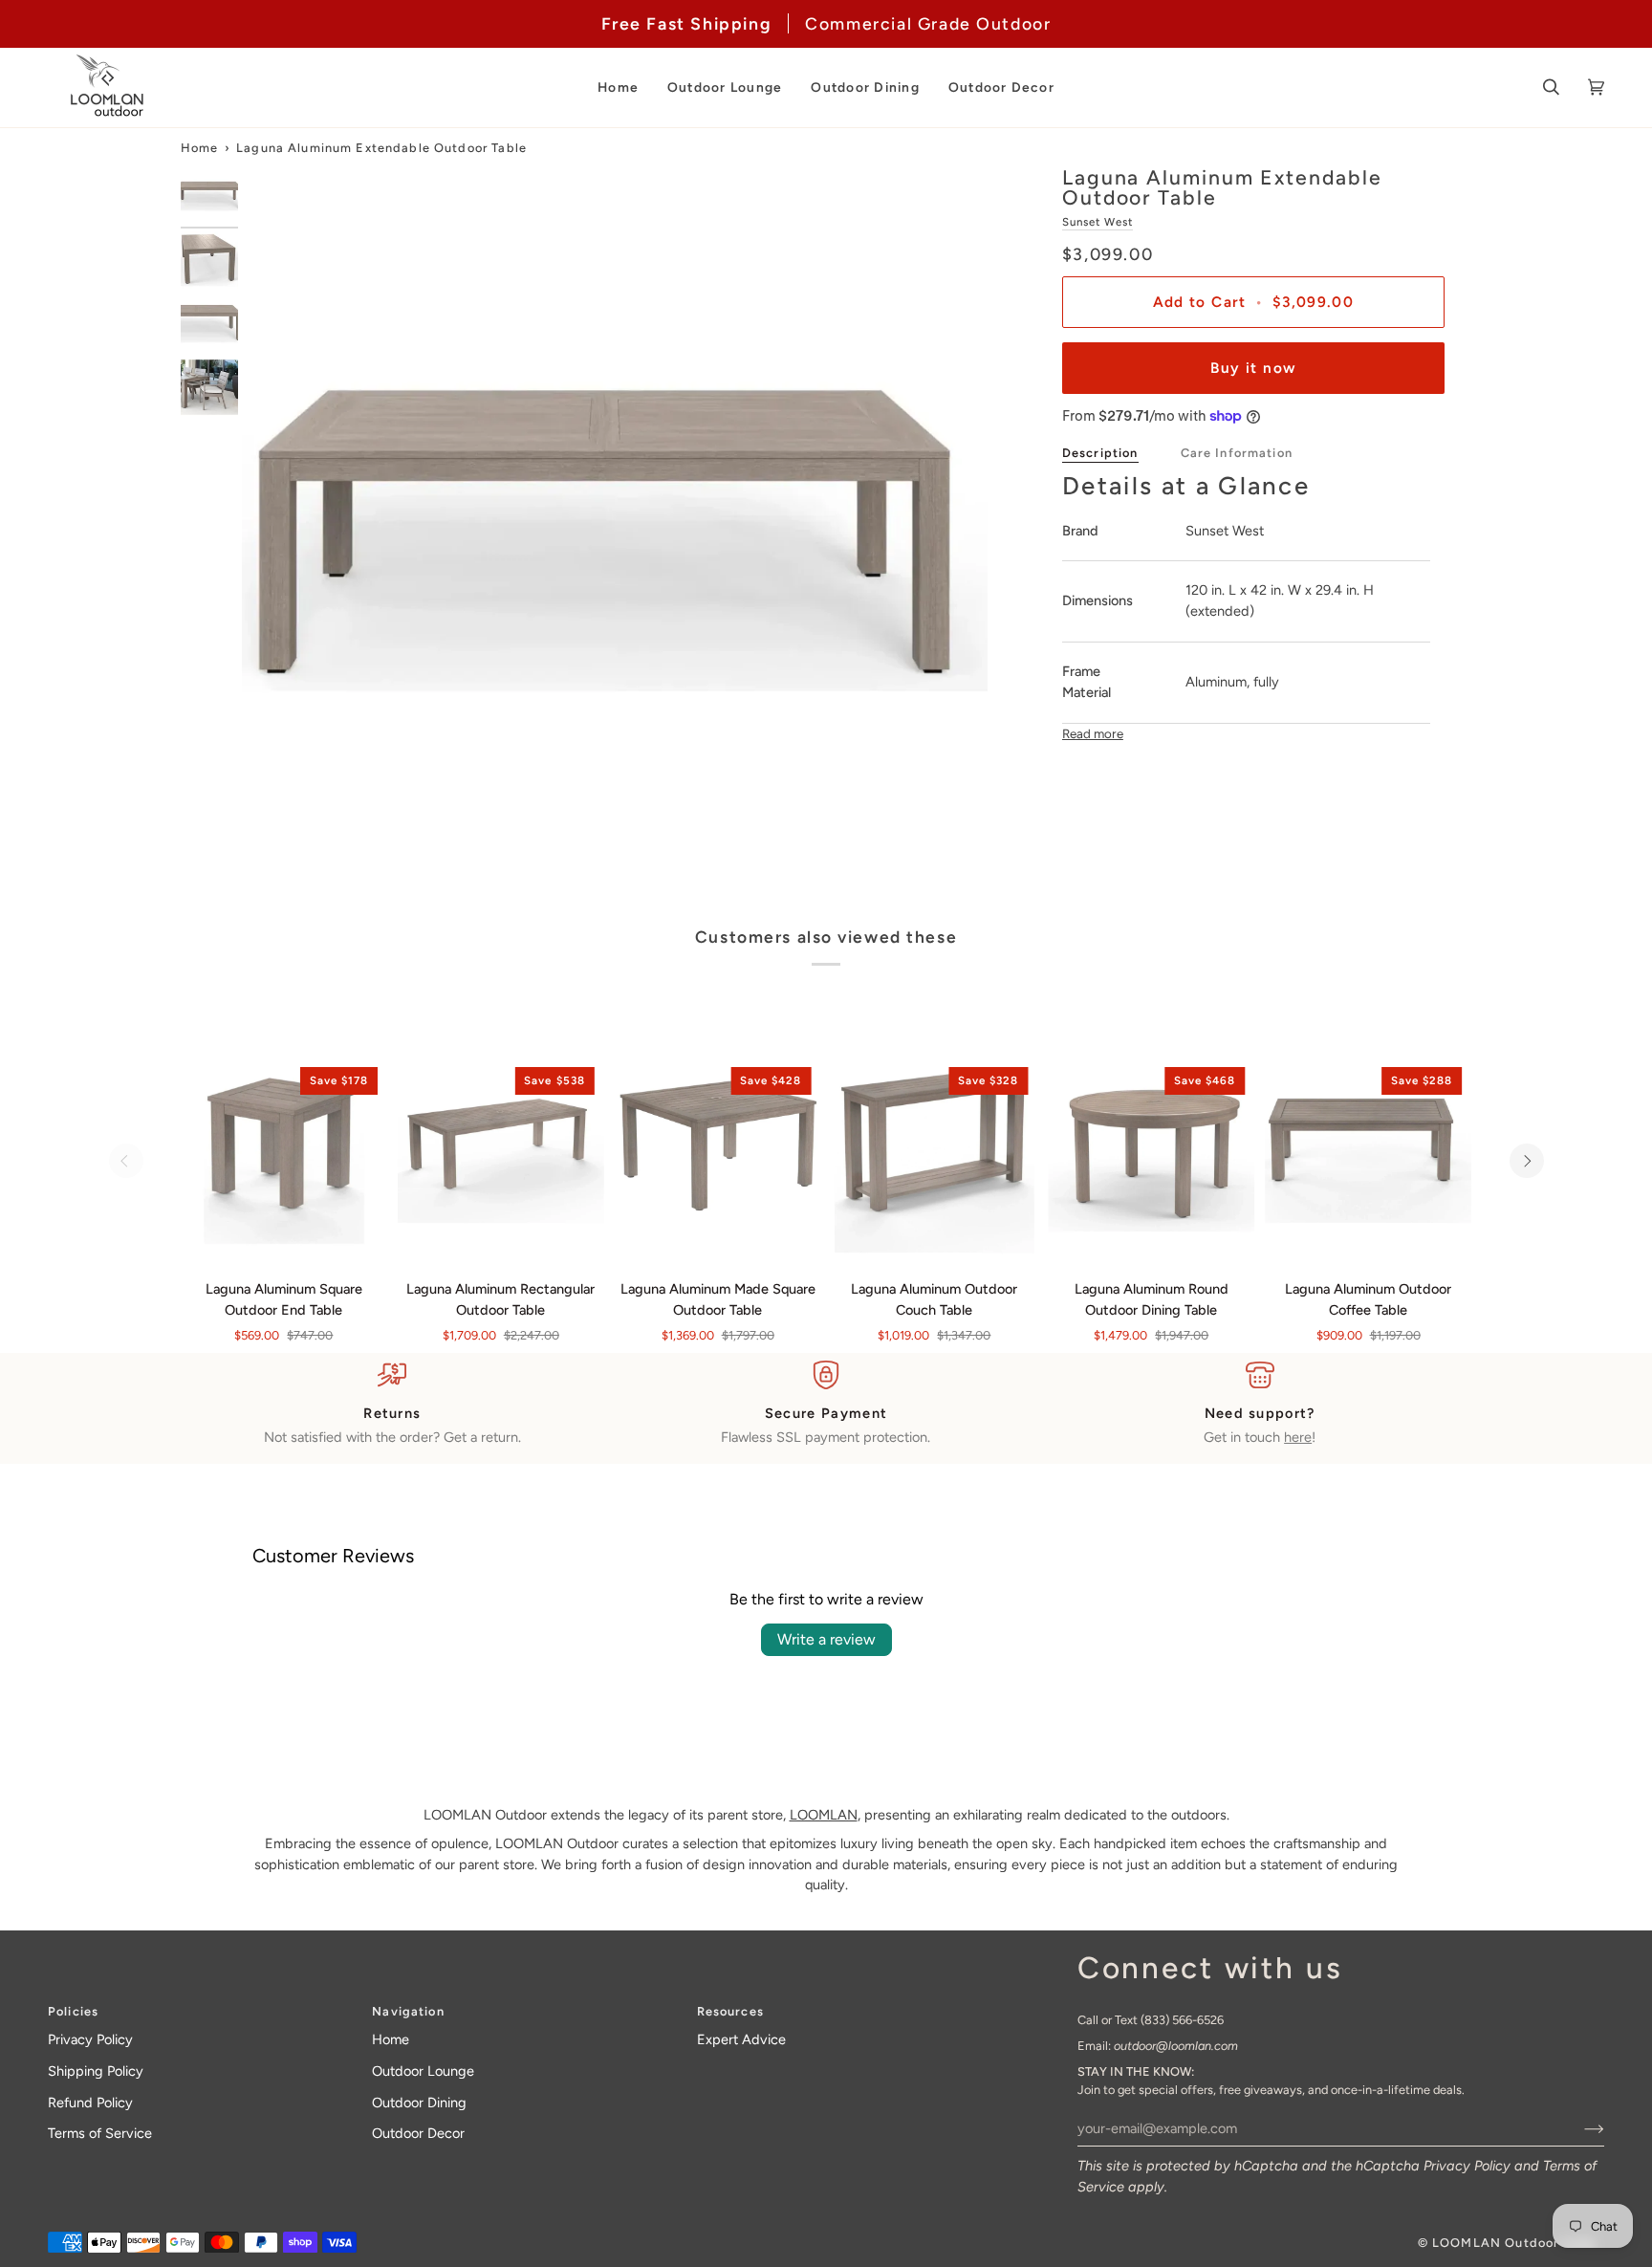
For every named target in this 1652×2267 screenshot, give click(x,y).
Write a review (826, 1639)
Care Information (1237, 453)
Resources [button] (730, 2011)
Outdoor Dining (419, 2103)
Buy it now (1253, 368)
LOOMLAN (824, 1815)
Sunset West (1098, 222)
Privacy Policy (1467, 2166)
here (1298, 1437)
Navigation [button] (408, 2011)
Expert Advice (741, 2039)
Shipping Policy (96, 2071)
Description (1100, 453)
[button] (618, 87)
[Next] (1527, 1161)
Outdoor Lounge (423, 2071)
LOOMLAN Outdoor (1495, 2243)
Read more (1093, 733)
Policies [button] (73, 2011)
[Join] (1579, 2128)
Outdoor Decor (418, 2133)
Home (200, 148)
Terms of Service (100, 2133)
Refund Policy (90, 2103)
